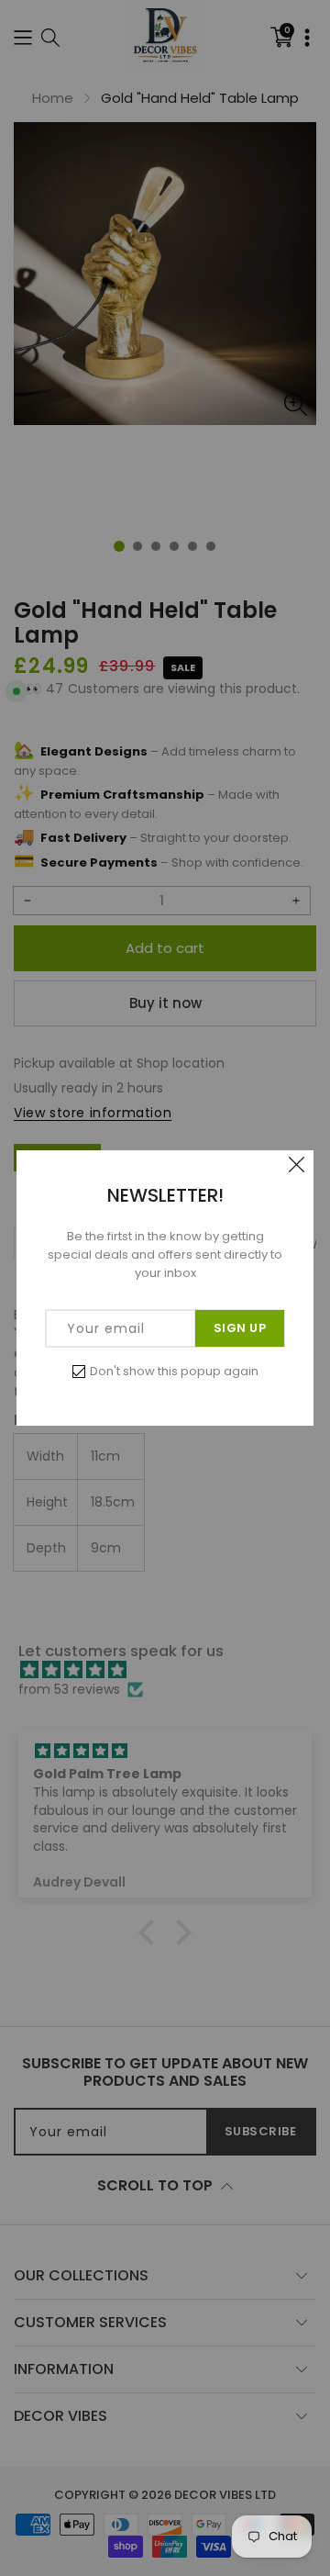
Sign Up (240, 1328)
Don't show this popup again (174, 1371)
